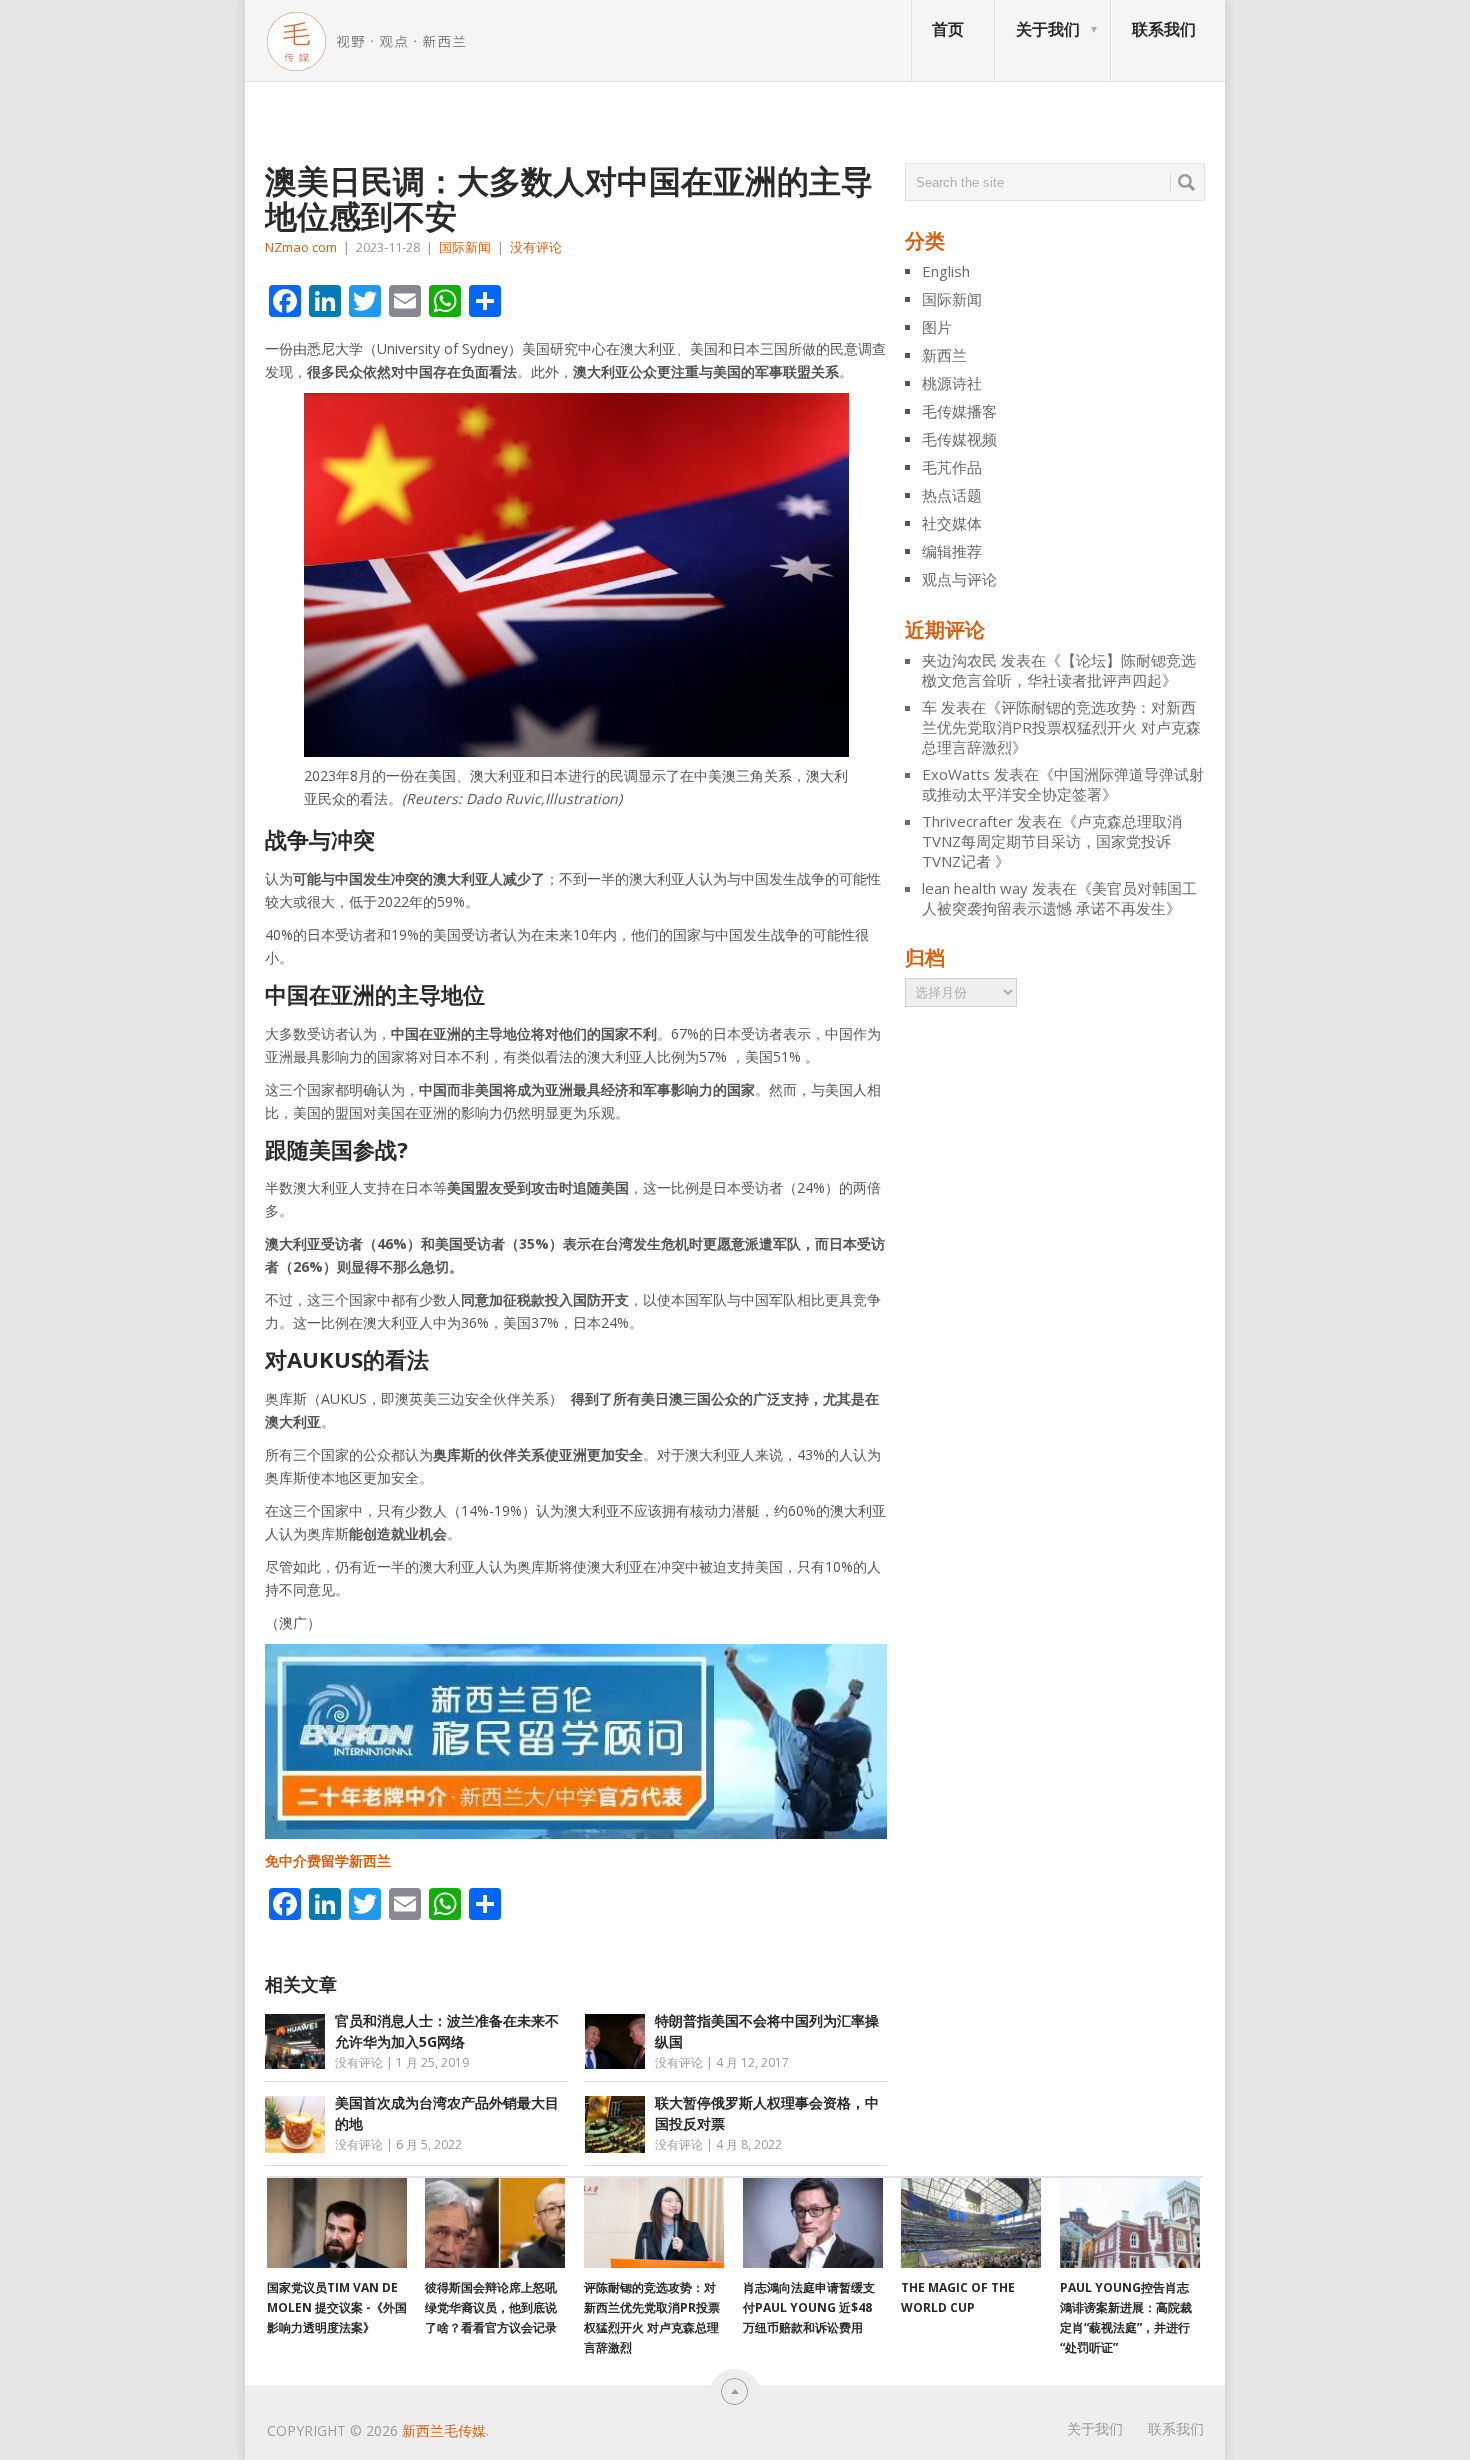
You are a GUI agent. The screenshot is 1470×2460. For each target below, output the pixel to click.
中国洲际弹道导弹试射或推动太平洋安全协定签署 (1063, 784)
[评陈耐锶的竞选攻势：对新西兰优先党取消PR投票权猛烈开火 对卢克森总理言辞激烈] (654, 2223)
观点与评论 (959, 579)
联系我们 (1164, 29)
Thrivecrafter (967, 821)
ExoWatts (956, 774)
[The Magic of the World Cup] (971, 2223)
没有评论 (536, 247)
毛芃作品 (952, 467)
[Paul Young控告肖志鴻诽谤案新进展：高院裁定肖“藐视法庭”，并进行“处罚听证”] (1130, 2223)
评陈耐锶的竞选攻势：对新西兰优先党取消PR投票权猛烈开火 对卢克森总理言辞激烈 (1061, 727)
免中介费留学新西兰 (328, 1860)
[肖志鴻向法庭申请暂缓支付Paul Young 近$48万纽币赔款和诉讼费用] (813, 2223)
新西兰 (944, 355)
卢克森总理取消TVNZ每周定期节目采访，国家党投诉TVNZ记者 (1052, 841)
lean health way (975, 888)
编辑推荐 (952, 551)
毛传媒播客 (959, 411)
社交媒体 (952, 523)
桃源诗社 (952, 383)
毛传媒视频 (959, 439)
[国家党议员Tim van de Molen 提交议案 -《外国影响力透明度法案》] (337, 2223)
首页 (948, 29)
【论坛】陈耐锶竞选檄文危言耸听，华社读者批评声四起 (1059, 670)
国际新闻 (465, 247)
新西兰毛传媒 (444, 2430)
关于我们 (1048, 29)
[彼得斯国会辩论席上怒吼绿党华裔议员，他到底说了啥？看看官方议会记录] (495, 2223)
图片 (937, 327)
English (946, 271)
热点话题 (952, 495)
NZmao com (301, 247)
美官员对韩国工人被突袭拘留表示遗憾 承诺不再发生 (1059, 898)
